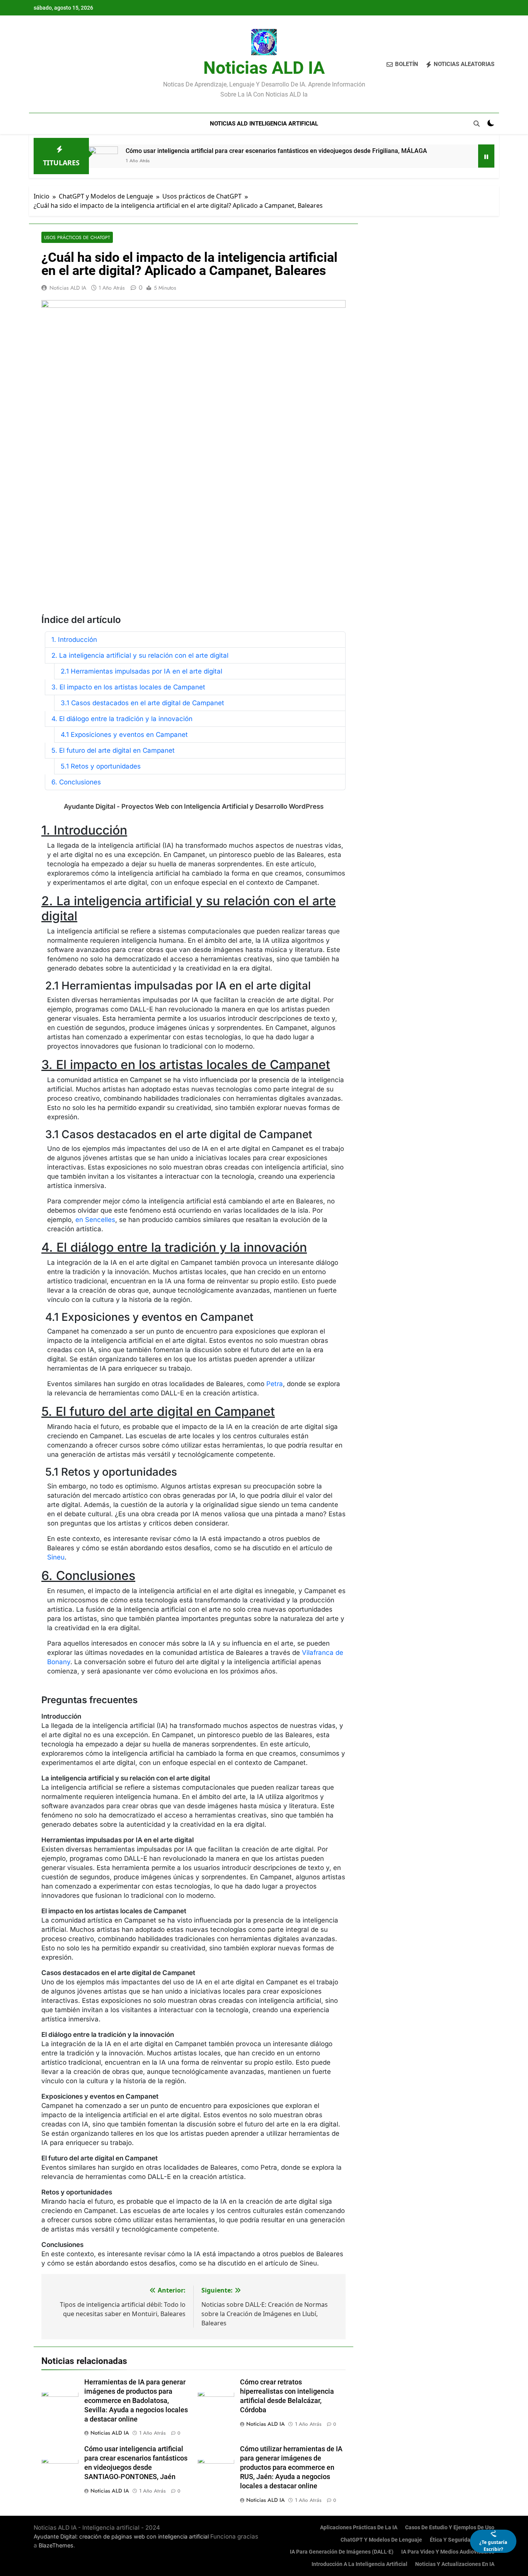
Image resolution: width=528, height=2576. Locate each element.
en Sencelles (95, 1220)
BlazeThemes (56, 2545)
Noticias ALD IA (264, 68)
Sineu (56, 1557)
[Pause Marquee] (486, 156)
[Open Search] (477, 124)
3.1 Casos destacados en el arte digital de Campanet (142, 703)
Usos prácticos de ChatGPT (77, 237)
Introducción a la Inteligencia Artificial (359, 2564)
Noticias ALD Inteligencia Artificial (264, 124)
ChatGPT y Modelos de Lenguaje (381, 2540)
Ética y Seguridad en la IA (462, 2540)
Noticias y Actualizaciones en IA (455, 2564)
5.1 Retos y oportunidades (101, 766)
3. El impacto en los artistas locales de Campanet (128, 687)
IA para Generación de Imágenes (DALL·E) (342, 2552)
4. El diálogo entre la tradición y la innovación (122, 719)
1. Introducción (74, 640)
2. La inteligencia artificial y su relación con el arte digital (140, 655)
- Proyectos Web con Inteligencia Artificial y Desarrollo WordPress (194, 806)
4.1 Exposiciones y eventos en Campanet (124, 735)
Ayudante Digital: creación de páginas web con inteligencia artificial (121, 2536)
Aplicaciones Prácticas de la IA (359, 2528)
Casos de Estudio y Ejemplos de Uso (450, 2528)
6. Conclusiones (76, 782)
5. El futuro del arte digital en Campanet (113, 750)
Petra (275, 1384)
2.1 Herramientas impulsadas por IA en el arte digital (141, 671)
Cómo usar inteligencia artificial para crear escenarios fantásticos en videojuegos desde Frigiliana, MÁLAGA (276, 151)
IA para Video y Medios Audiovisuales (448, 2552)
